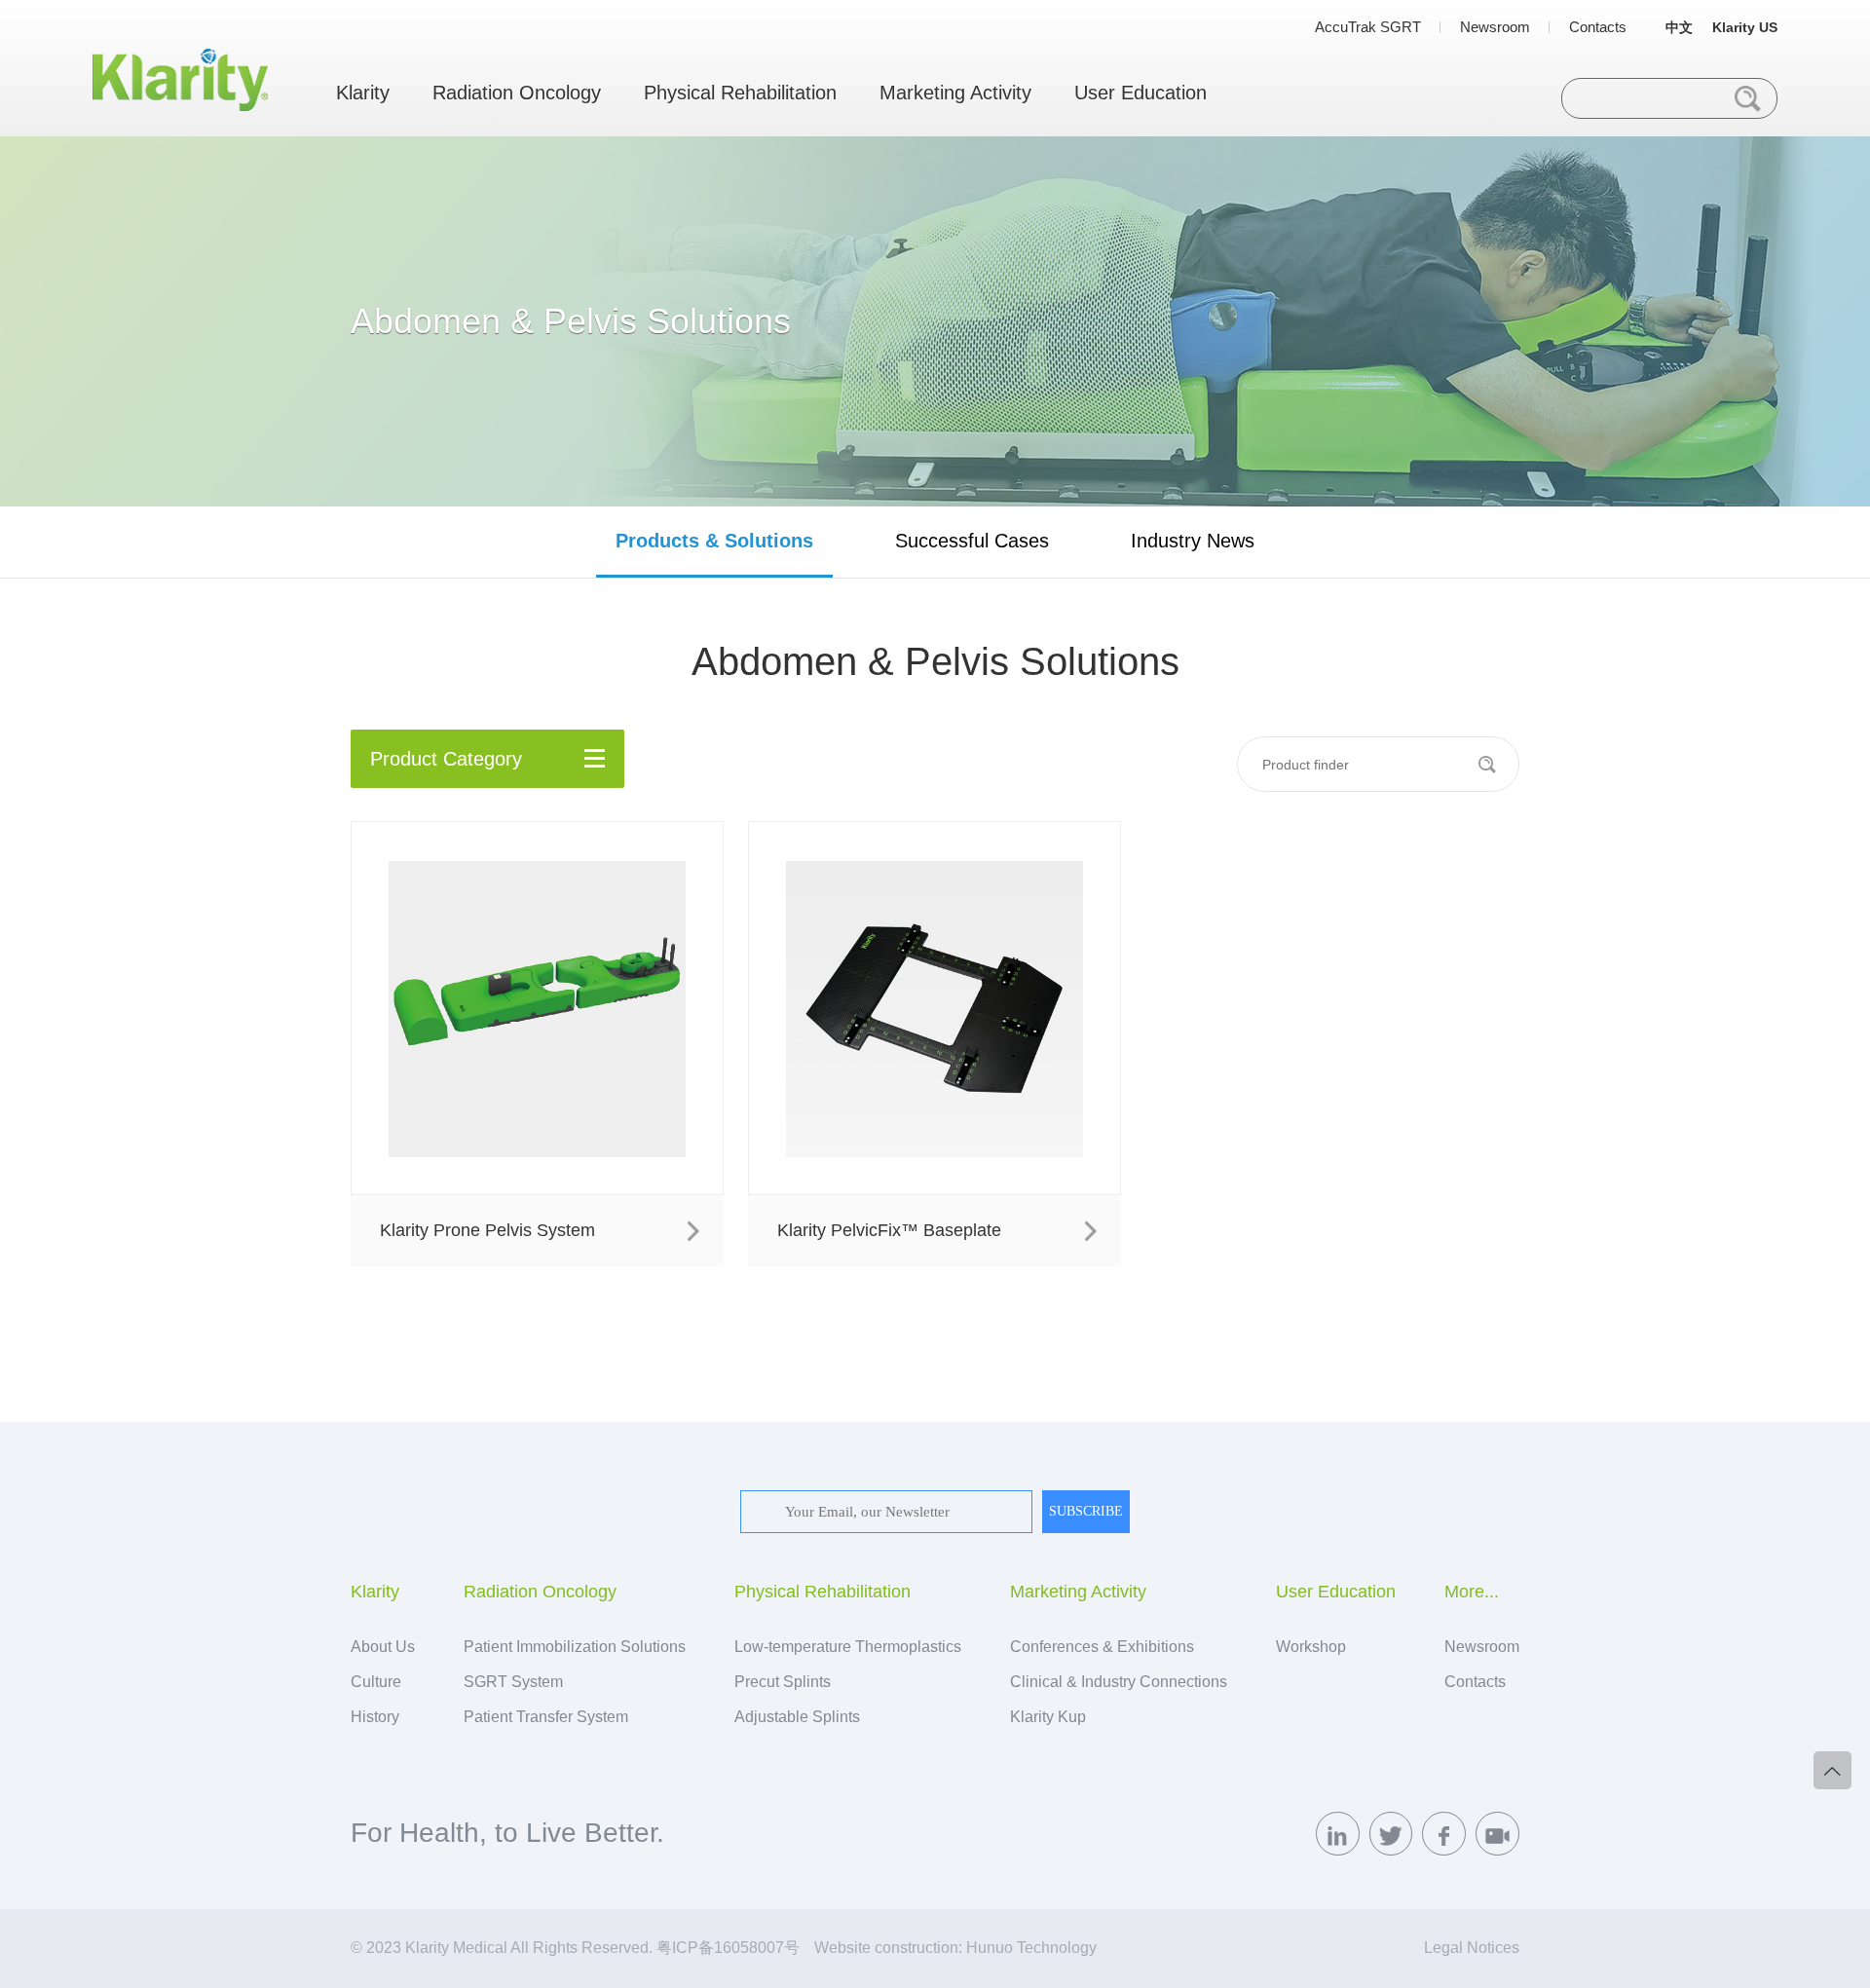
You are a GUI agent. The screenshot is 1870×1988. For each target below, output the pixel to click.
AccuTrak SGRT (1368, 27)
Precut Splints (783, 1682)
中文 (1679, 27)
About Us (383, 1647)
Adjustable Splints (797, 1717)
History (375, 1717)
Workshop (1311, 1647)
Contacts (1598, 27)
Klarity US (1745, 27)
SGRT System (513, 1682)
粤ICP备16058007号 (728, 1948)
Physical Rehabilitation (740, 93)
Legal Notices (1472, 1948)
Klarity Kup (1048, 1717)
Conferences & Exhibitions (1102, 1647)
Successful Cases (972, 541)
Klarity (363, 93)
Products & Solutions (714, 541)
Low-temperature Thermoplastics (848, 1647)
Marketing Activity (955, 93)
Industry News (1193, 541)
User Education (1141, 93)
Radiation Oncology (517, 93)
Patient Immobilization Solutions (575, 1647)
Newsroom (1495, 27)
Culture (376, 1682)
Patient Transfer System (546, 1717)
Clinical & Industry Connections (1119, 1682)
